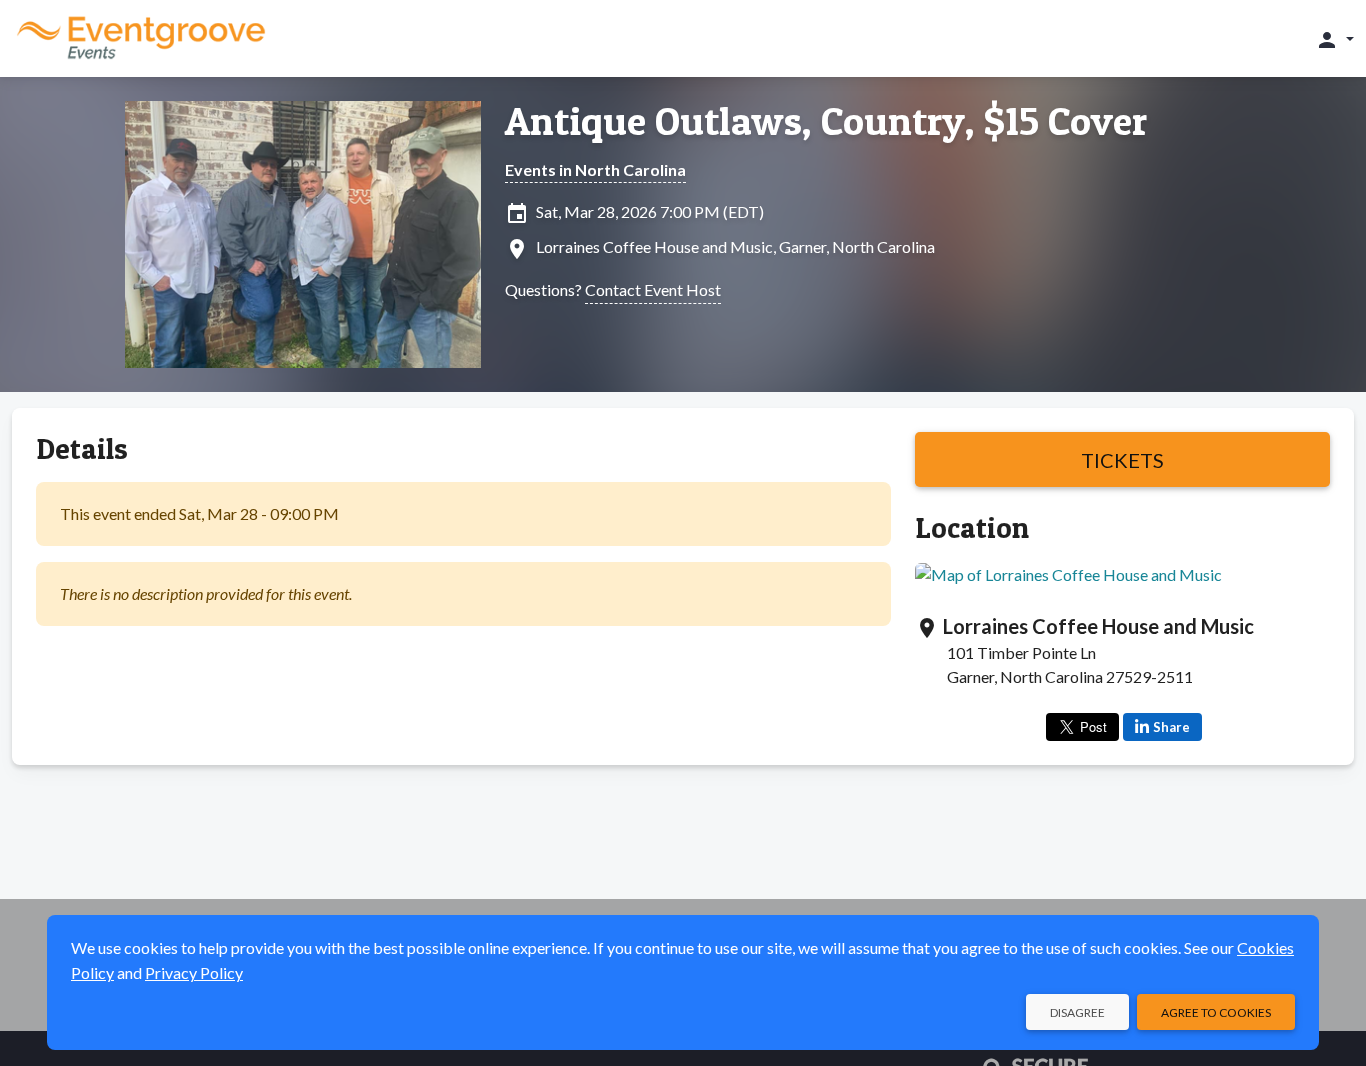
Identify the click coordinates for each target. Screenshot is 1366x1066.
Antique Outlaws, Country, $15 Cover (826, 121)
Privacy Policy (194, 972)
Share (1171, 727)
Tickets (1122, 460)
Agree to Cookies (1216, 1012)
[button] (1334, 39)
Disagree (1077, 1012)
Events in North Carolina (595, 169)
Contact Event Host (653, 289)
